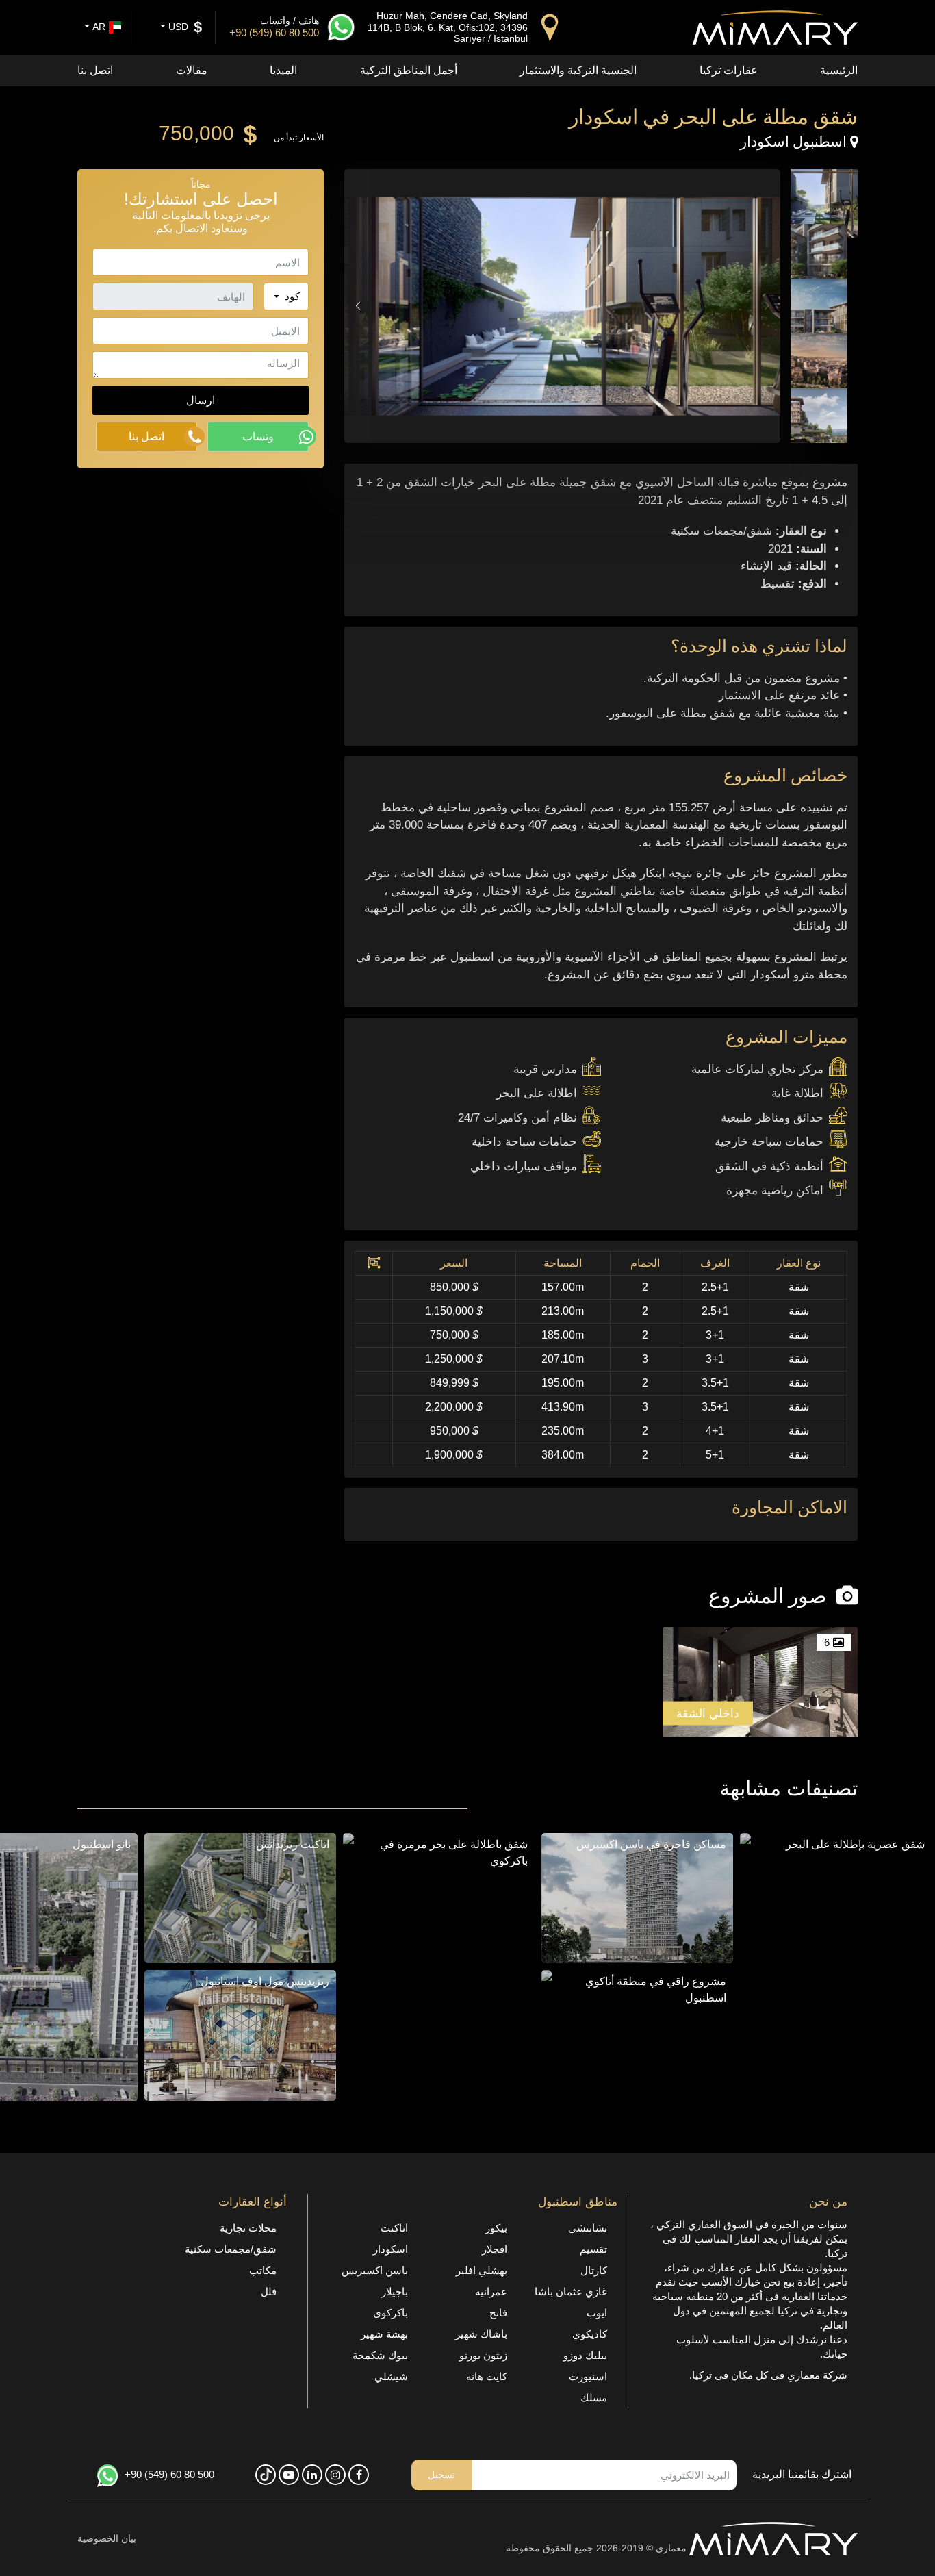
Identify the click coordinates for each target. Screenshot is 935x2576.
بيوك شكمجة (380, 2355)
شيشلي (391, 2376)
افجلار (495, 2249)
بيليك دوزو (585, 2355)
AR (98, 27)
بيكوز (496, 2228)
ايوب (597, 2313)
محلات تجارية (248, 2228)
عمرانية (491, 2291)
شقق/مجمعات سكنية (231, 2249)
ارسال (201, 400)
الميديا (283, 70)
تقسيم (593, 2249)
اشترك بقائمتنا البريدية (802, 2474)
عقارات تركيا (729, 70)
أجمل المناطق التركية (409, 70)
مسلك (594, 2398)
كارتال (594, 2270)
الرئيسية (839, 70)
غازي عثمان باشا (571, 2291)
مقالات (192, 70)
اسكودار (390, 2249)
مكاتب (263, 2270)
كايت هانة (487, 2376)
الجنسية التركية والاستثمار (578, 70)
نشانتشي (588, 2228)
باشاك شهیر (481, 2334)
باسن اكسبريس (375, 2270)
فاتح (498, 2313)
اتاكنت (394, 2228)
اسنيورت (588, 2376)
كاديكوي (590, 2334)
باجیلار (395, 2291)
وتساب (258, 436)
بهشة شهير (384, 2334)
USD (177, 27)
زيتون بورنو (483, 2355)
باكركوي (390, 2313)
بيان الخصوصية (107, 2538)
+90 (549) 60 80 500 (169, 2474)
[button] (358, 306)
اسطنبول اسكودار (795, 141)
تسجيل (441, 2475)
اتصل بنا (95, 70)
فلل (269, 2291)
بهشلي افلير (482, 2270)
